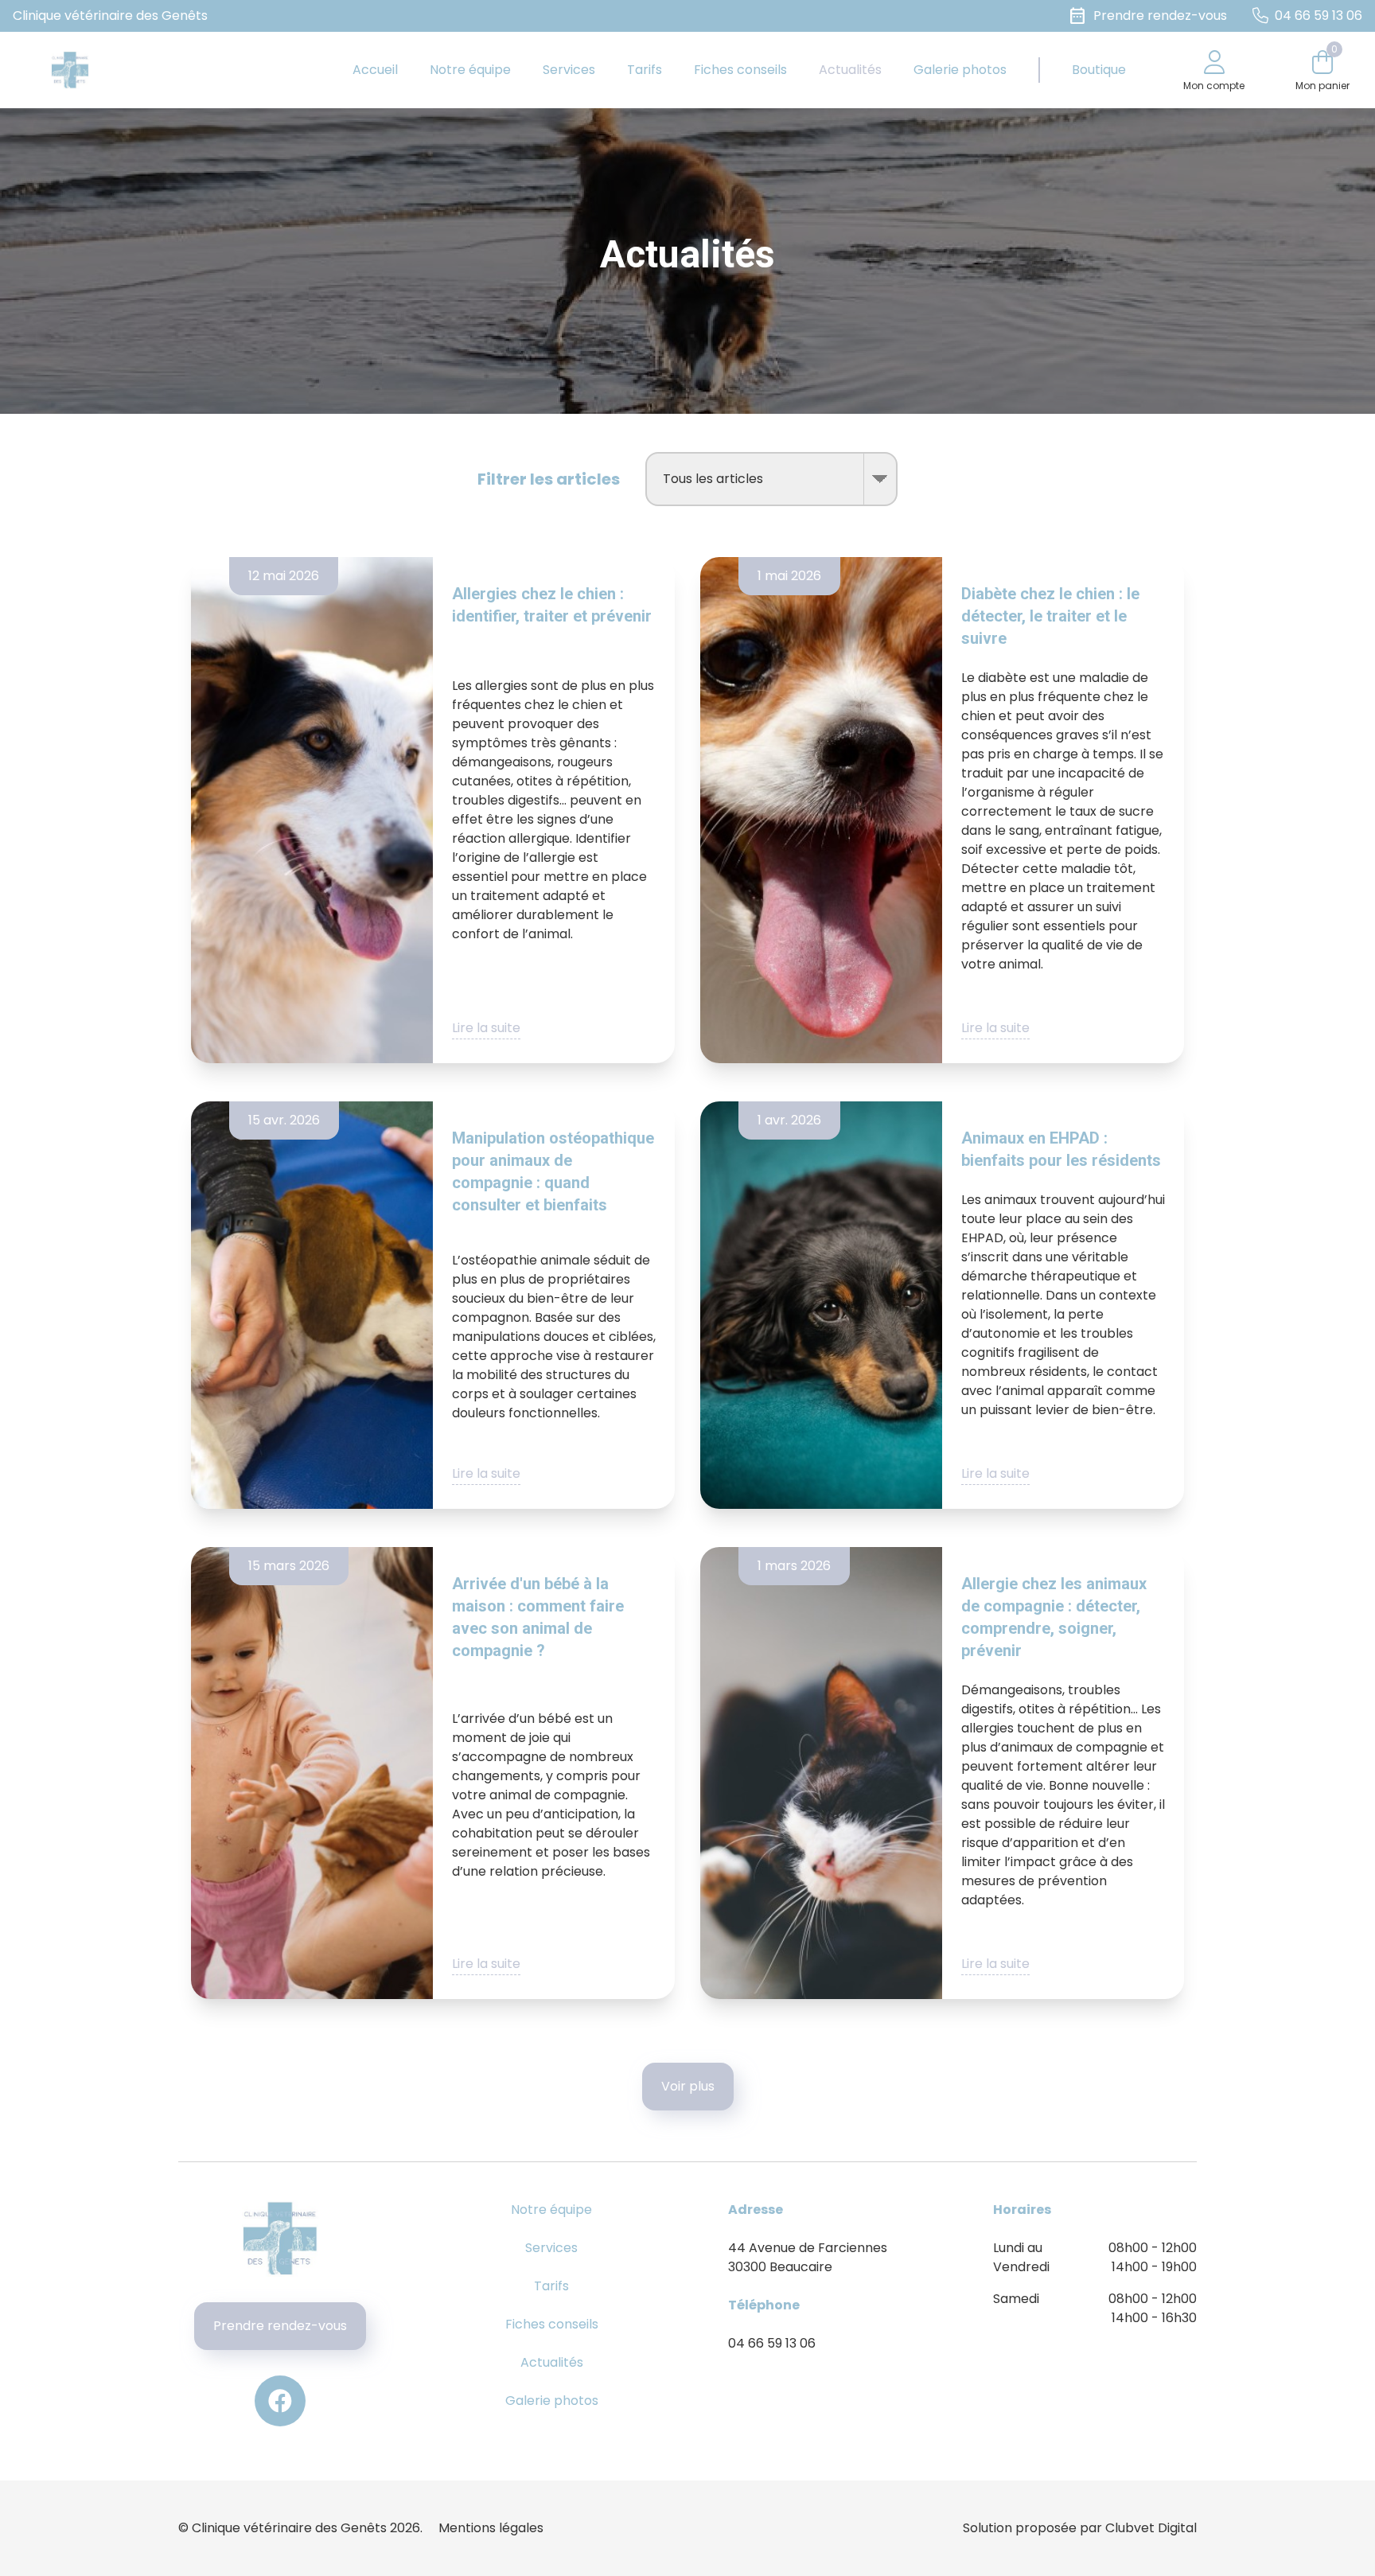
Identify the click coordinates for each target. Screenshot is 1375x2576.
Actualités (850, 70)
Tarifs (645, 70)
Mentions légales (491, 2528)
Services (569, 70)
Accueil (375, 70)
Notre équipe (470, 70)
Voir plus (688, 2086)
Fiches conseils (740, 70)
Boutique (1099, 70)
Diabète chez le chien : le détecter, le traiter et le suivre (1050, 616)
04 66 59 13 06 (772, 2343)
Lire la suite (486, 1028)
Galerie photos (960, 70)
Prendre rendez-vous (280, 2326)
